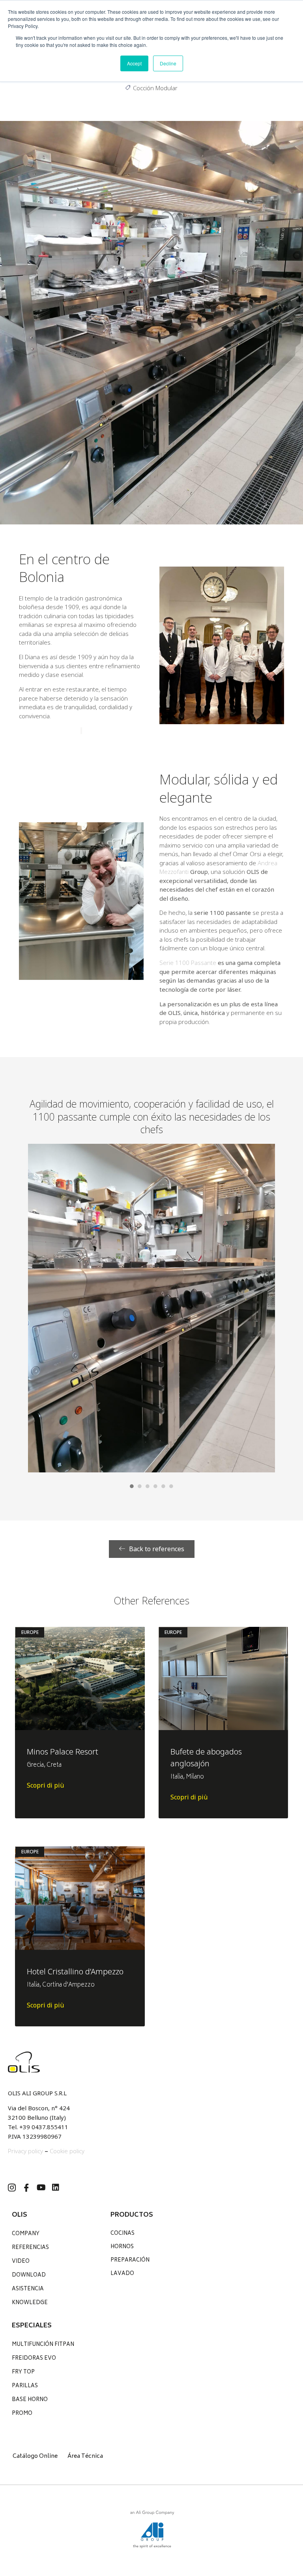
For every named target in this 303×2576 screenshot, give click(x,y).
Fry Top (23, 2372)
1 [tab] (132, 1486)
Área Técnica (85, 2456)
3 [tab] (148, 1486)
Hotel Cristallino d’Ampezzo (75, 1971)
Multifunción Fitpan (43, 2345)
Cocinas (123, 2234)
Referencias (30, 2248)
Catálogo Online (35, 2456)
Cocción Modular (155, 88)
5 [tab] (163, 1486)
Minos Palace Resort (63, 1752)
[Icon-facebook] (26, 2188)
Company (26, 2234)
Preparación (130, 2261)
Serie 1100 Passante (188, 963)
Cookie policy (67, 2151)
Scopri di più (45, 1785)
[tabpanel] (151, 1308)
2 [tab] (140, 1486)
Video (21, 2262)
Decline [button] (168, 63)
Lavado (122, 2274)
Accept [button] (134, 63)
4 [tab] (155, 1486)
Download (29, 2276)
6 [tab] (171, 1486)
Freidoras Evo (34, 2359)
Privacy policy (25, 2151)
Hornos (122, 2247)
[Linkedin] (56, 2188)
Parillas (25, 2386)
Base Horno (30, 2400)
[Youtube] (41, 2188)
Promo (22, 2414)
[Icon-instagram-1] (12, 2188)
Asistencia (28, 2289)
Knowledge (30, 2303)
